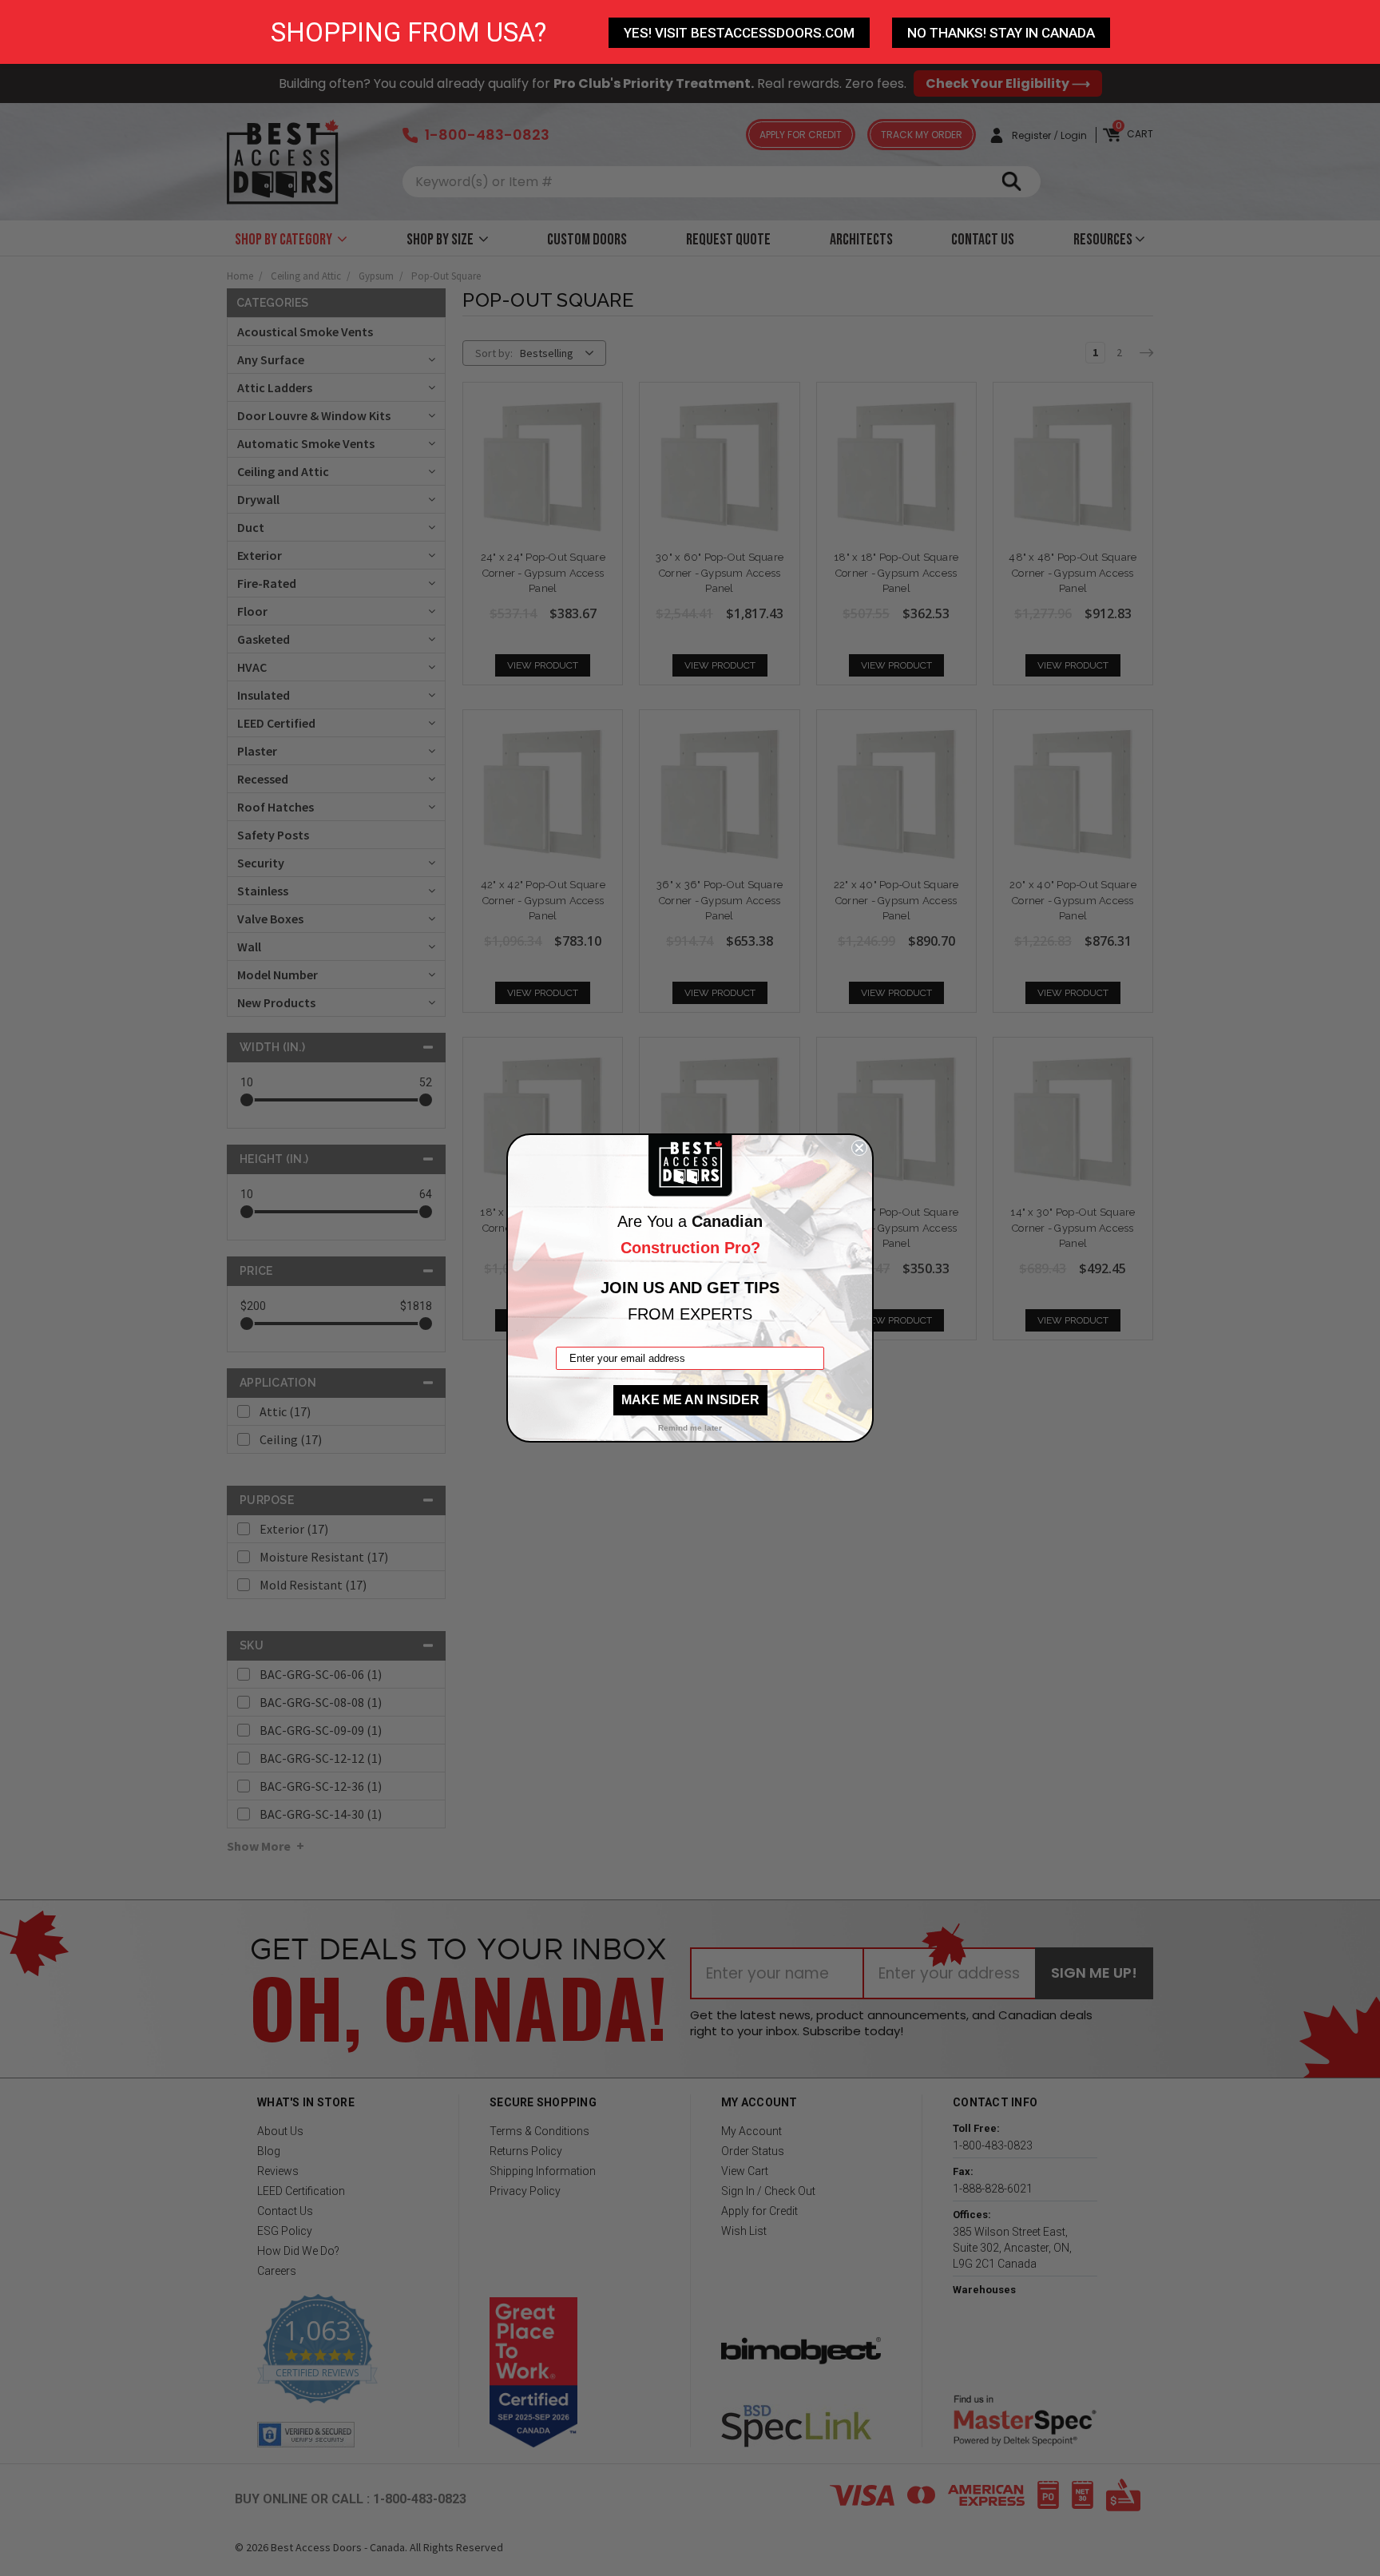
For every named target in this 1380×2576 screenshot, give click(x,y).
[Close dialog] (859, 1148)
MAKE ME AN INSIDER (690, 1400)
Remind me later (690, 1428)
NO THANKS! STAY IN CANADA (1001, 33)
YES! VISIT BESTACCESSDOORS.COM (739, 33)
